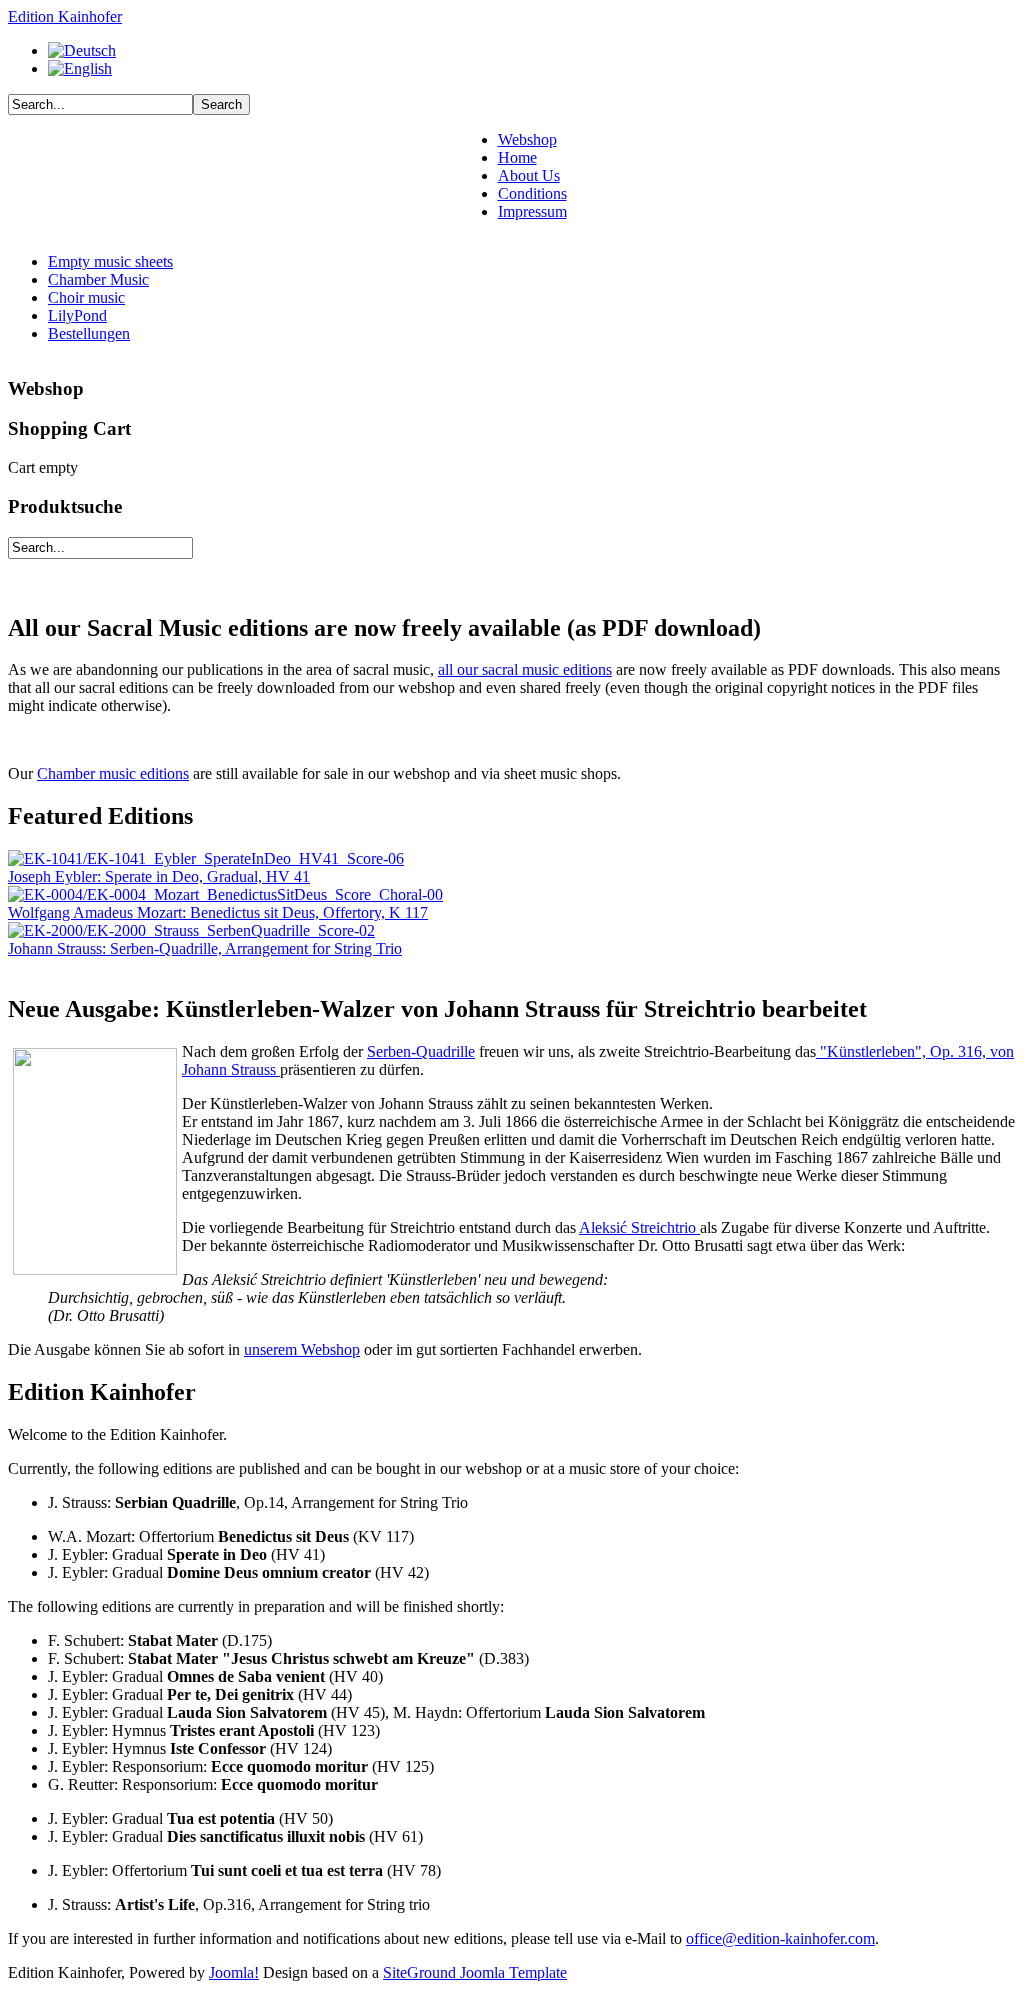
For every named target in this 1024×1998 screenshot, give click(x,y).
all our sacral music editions (525, 669)
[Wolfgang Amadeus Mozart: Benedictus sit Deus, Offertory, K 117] (225, 894)
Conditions (532, 193)
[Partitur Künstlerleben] (95, 1269)
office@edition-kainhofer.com (780, 1938)
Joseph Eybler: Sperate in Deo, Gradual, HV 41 (159, 876)
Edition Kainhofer (65, 16)
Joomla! (234, 1972)
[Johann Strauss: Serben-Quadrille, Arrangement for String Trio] (191, 930)
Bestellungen (89, 333)
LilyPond (77, 315)
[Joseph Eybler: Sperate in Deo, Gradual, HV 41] (206, 858)
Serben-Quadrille (421, 1051)
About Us (529, 175)
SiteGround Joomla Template (475, 1972)
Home (517, 157)
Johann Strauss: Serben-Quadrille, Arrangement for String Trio (205, 948)
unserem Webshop (302, 1349)
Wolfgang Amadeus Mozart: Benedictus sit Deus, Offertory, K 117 (218, 912)
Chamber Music (98, 279)
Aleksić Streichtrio (639, 1227)
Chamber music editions (113, 773)
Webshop (527, 139)
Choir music (86, 297)
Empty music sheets (110, 261)
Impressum (532, 211)
